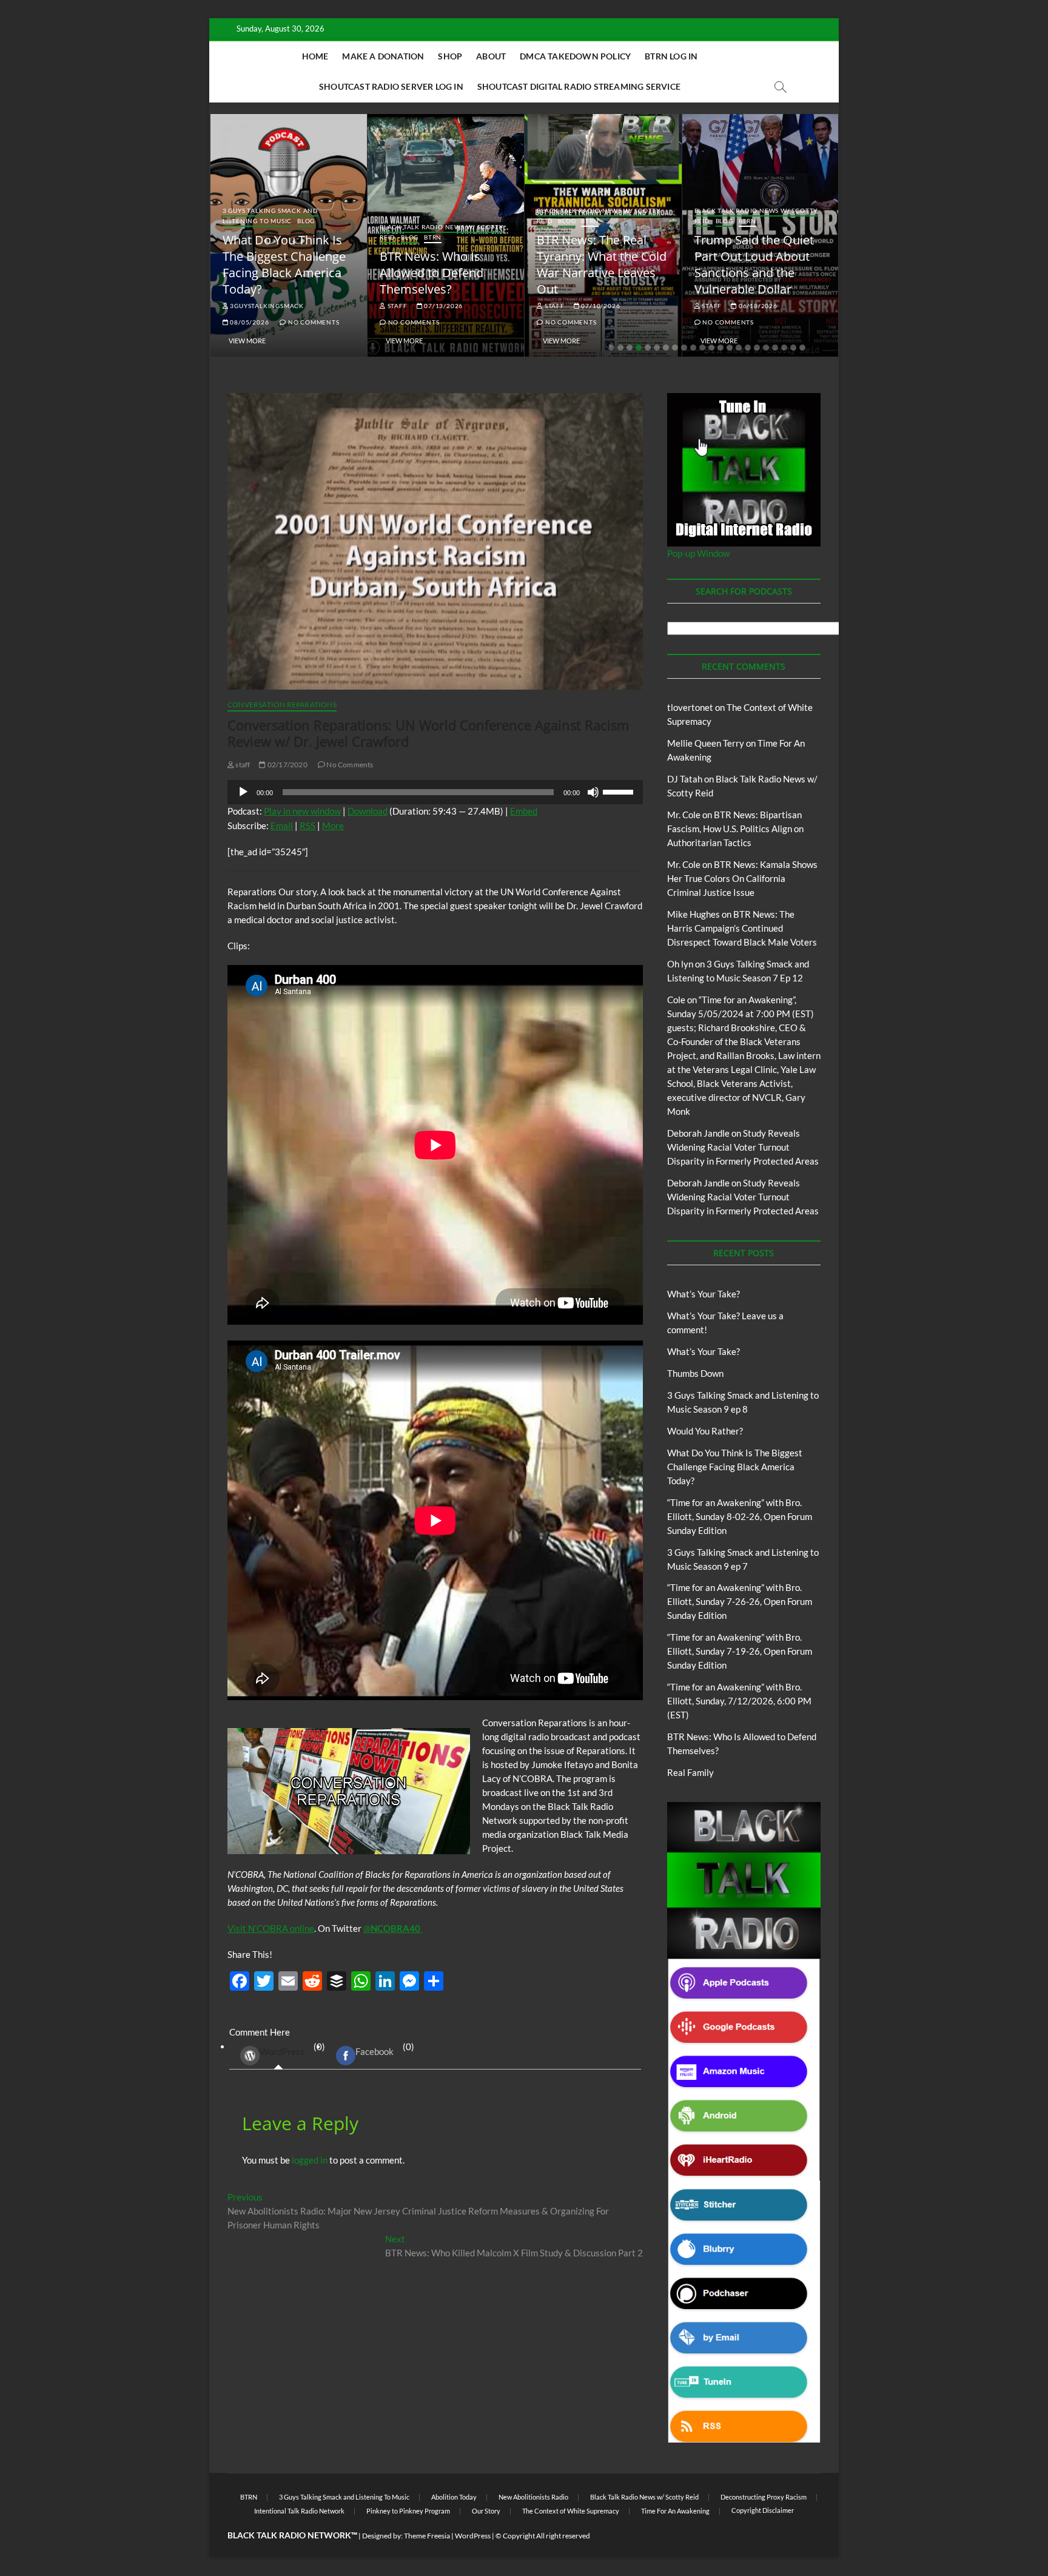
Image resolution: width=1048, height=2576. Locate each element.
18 (766, 348)
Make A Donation (383, 56)
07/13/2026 (442, 306)
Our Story (486, 2511)
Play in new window (302, 811)
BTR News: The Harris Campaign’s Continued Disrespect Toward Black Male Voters (742, 928)
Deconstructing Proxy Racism (764, 2497)
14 (730, 348)
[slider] (620, 791)
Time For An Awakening (675, 2511)
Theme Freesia (427, 2536)
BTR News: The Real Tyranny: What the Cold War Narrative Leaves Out (602, 264)
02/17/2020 (287, 765)
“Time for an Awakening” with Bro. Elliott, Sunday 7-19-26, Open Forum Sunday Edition (740, 1651)
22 (802, 348)
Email (282, 826)
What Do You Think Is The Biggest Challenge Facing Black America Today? (284, 264)
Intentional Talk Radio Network (299, 2511)
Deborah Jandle (698, 1133)
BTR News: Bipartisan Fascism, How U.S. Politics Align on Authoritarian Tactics (735, 829)
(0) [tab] (292, 2049)
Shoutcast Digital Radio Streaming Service (579, 86)
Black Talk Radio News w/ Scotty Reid (644, 2497)
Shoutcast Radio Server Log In (391, 86)
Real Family (690, 1772)
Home (315, 56)
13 (720, 348)
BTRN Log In (671, 56)
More (333, 826)
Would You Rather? (705, 1431)
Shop (450, 56)
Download (368, 811)
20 (784, 348)
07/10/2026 (600, 306)
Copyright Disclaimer (763, 2510)
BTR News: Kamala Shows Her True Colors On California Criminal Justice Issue (742, 878)
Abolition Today (454, 2497)
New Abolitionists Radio (533, 2497)
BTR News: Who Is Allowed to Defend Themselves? (432, 273)
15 (739, 348)
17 (757, 348)
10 (693, 348)
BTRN (433, 237)
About (491, 56)
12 (711, 348)
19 (775, 348)
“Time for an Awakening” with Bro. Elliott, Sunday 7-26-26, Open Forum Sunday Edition (740, 1601)
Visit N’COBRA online (271, 1928)
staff (397, 306)
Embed (524, 811)
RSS (307, 826)
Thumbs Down (695, 1373)
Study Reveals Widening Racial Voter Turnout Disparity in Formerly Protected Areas (743, 1147)
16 (748, 348)
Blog (306, 221)
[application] (435, 792)
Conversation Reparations (282, 705)
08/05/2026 (249, 322)
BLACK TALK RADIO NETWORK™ (292, 2535)
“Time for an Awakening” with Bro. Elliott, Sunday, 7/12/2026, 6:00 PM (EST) (739, 1701)
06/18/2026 (757, 306)
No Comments (313, 322)
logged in (310, 2160)
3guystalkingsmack (266, 306)
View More (247, 341)
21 (793, 348)
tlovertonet (690, 707)
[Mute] (593, 792)
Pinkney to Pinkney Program (408, 2511)
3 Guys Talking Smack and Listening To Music (270, 216)
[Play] (243, 792)
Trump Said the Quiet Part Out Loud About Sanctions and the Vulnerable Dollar (754, 264)
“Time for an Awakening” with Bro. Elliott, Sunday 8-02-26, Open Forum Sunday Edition (740, 1516)
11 (702, 348)
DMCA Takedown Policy (575, 56)
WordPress (282, 2051)
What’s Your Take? (704, 1294)
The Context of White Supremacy (571, 2511)
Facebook (375, 2051)
